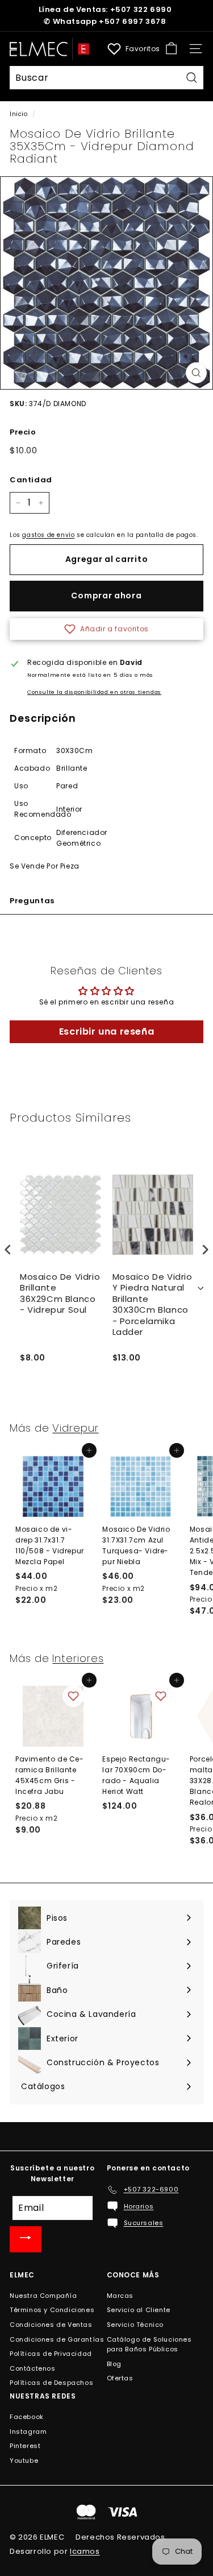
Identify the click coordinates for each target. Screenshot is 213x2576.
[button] (106, 629)
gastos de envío (48, 535)
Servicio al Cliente (139, 2310)
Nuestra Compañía (43, 2296)
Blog (114, 2364)
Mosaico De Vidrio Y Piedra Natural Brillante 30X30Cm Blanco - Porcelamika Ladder (153, 1305)
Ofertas (120, 2378)
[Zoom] (196, 373)
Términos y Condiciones (52, 2310)
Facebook (27, 2417)
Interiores (78, 1658)
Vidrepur (75, 1428)
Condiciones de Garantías (57, 2339)
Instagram (28, 2432)
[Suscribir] (26, 2239)
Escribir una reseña (106, 1031)
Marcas (120, 2296)
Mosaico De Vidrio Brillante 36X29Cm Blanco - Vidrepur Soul (60, 1294)
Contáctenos (33, 2368)
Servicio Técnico (135, 2325)
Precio (23, 432)
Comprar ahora (106, 596)
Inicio (19, 114)
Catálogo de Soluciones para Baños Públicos (149, 2345)
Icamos (85, 2551)
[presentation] (8, 1249)
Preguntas (32, 901)
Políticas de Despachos (51, 2383)
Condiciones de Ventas (51, 2325)
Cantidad (31, 480)
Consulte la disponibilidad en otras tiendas (94, 692)
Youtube (24, 2461)
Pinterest (25, 2446)
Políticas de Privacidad (51, 2354)
